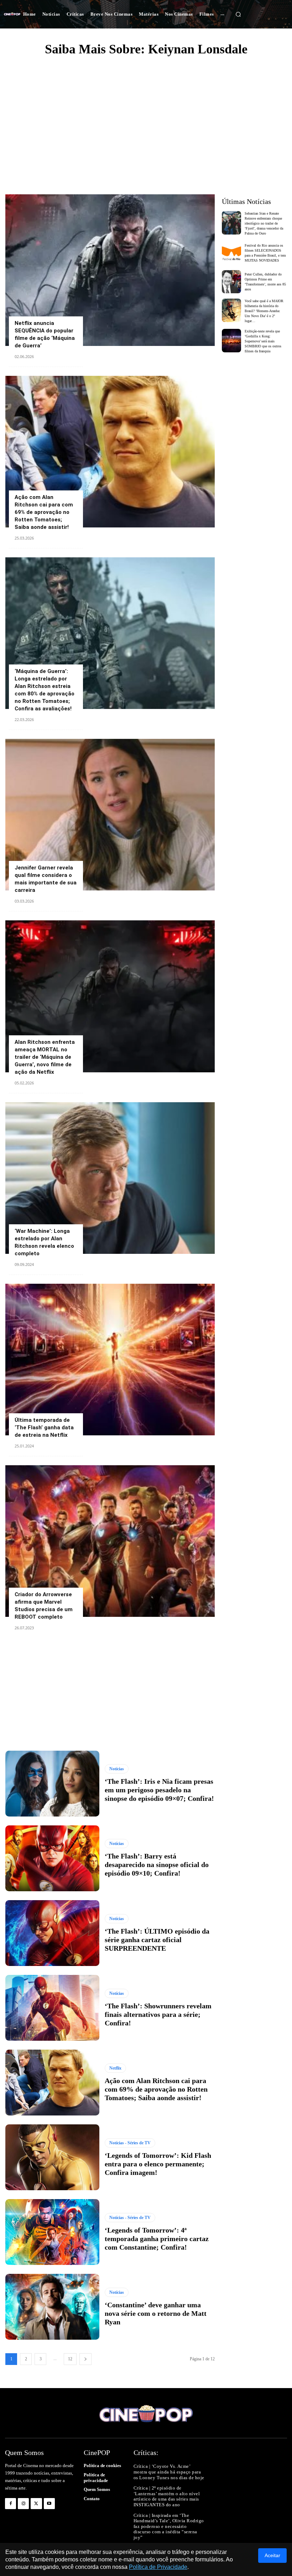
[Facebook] (11, 2504)
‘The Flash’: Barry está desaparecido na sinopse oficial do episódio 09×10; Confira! (157, 1865)
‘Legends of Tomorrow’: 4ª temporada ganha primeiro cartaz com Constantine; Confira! (157, 2239)
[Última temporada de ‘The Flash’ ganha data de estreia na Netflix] (110, 1360)
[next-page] (85, 2359)
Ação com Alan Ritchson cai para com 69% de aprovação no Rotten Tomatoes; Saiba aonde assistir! (44, 512)
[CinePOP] (12, 14)
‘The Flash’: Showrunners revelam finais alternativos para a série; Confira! (158, 2014)
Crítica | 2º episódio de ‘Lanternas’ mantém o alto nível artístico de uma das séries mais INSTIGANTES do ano (167, 2496)
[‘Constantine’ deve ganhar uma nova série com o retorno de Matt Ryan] (52, 2307)
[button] (238, 14)
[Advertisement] (146, 116)
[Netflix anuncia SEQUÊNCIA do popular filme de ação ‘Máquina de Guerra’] (110, 270)
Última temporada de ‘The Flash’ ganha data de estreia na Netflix (44, 1428)
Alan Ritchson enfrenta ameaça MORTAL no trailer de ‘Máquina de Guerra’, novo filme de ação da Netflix (45, 1057)
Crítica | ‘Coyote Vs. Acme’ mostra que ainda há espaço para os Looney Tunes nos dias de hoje (169, 2472)
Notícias (117, 1769)
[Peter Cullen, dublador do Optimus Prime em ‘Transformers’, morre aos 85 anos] (232, 282)
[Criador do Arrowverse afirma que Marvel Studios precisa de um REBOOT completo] (110, 1541)
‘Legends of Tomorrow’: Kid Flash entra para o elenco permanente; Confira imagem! (158, 2164)
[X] (36, 2504)
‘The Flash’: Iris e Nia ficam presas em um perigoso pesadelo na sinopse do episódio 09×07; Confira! (159, 1790)
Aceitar (272, 2555)
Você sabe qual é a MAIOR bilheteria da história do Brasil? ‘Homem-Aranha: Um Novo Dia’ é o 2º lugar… (264, 311)
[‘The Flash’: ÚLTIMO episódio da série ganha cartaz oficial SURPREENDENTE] (52, 1933)
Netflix (115, 2068)
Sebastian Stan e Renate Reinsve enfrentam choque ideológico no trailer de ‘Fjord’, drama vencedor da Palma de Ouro (264, 223)
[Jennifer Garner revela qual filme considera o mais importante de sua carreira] (110, 815)
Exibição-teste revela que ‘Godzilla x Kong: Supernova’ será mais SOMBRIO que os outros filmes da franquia (263, 341)
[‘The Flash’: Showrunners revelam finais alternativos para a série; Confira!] (52, 2008)
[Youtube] (49, 2504)
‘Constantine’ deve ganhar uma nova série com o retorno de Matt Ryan (156, 2313)
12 (70, 2359)
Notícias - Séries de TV (130, 2143)
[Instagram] (23, 2504)
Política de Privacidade (158, 2567)
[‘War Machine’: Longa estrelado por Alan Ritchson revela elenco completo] (110, 1178)
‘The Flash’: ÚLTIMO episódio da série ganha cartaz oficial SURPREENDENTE (157, 1940)
